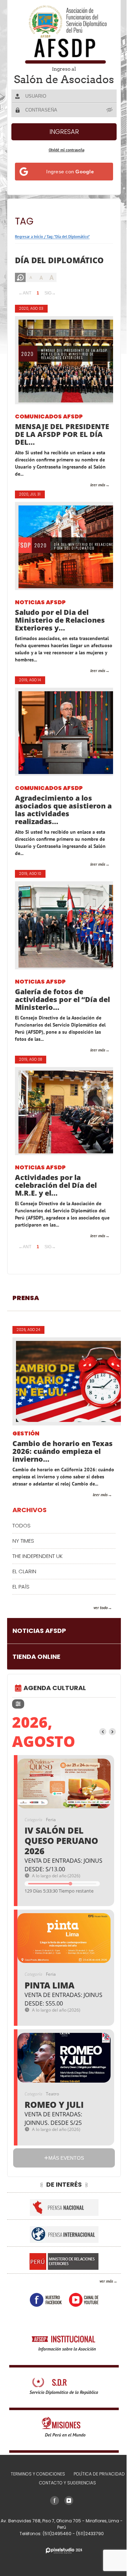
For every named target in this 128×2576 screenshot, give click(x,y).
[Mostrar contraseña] (105, 120)
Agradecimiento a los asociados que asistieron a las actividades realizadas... (60, 820)
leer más (92, 495)
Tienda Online (36, 1674)
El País (21, 1604)
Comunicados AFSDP (49, 427)
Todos (22, 1543)
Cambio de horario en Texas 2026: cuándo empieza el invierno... (51, 1461)
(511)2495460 (55, 2551)
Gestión (26, 1444)
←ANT (25, 303)
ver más (101, 2298)
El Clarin (24, 1588)
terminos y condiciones (35, 2491)
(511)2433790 (87, 2551)
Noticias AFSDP (40, 613)
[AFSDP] (62, 34)
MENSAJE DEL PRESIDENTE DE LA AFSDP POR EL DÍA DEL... (61, 444)
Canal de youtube (81, 2317)
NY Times (23, 1558)
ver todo (95, 1625)
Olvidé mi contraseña (64, 160)
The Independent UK (38, 1573)
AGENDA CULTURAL (55, 1705)
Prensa (26, 1308)
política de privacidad (96, 2491)
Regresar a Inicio (29, 247)
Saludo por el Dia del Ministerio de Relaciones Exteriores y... (60, 630)
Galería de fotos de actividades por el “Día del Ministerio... (56, 1010)
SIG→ (50, 303)
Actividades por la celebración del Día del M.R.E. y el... (56, 1195)
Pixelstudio (62, 2568)
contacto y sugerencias (65, 2500)
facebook (43, 2317)
